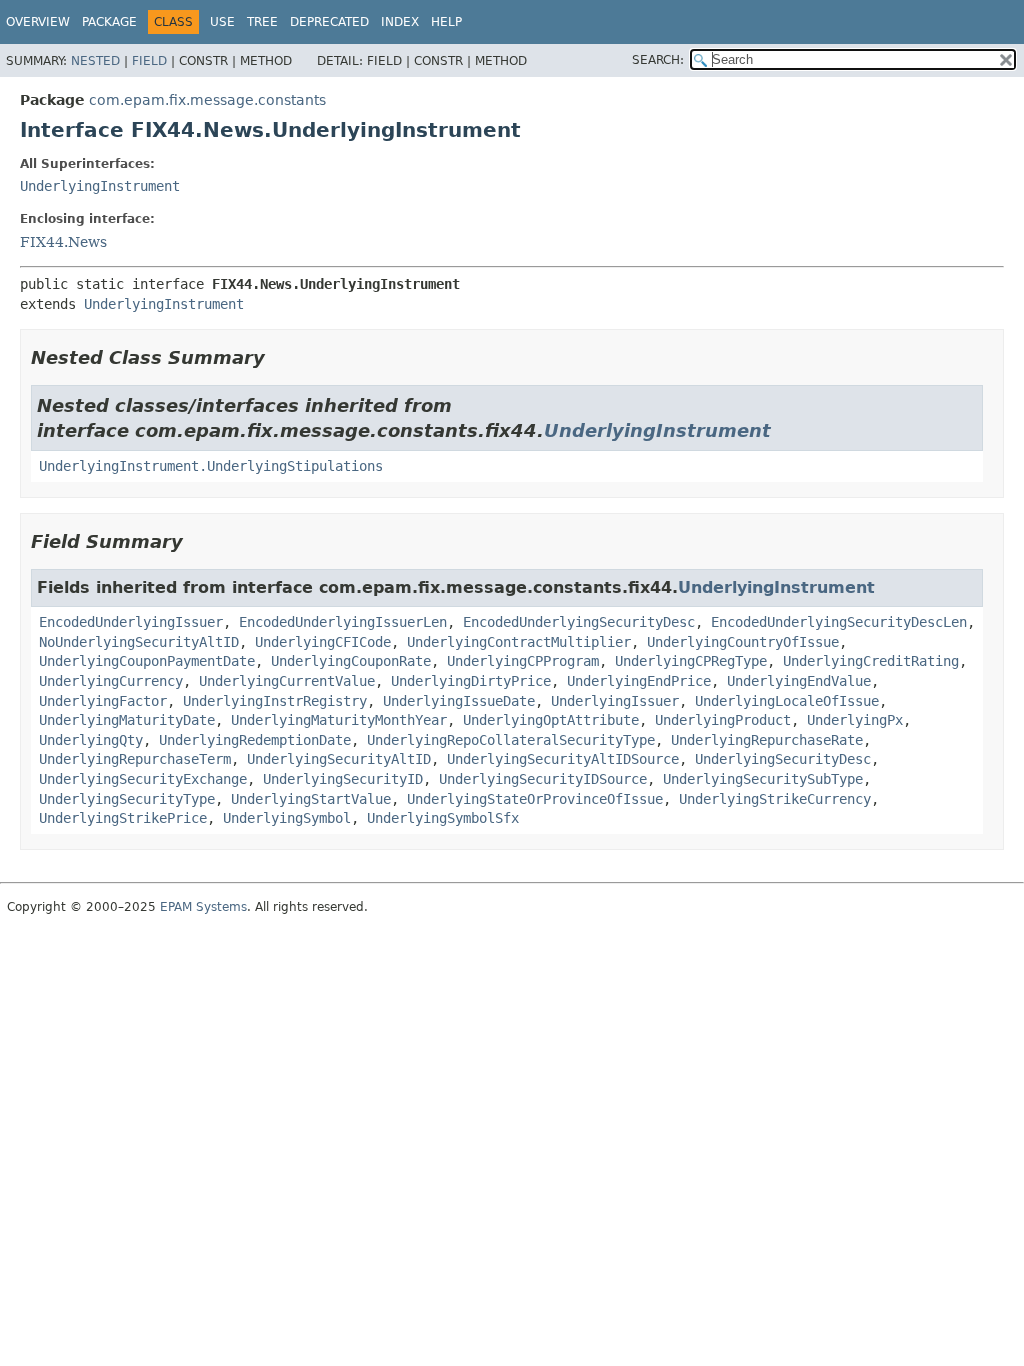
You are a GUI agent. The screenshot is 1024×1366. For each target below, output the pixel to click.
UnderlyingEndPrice (639, 681)
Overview (38, 22)
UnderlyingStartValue (311, 799)
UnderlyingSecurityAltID (339, 759)
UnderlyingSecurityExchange (143, 779)
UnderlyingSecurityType (127, 799)
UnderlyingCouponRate (351, 661)
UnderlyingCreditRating (871, 661)
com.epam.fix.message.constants (207, 100)
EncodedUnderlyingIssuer (131, 622)
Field (149, 61)
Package (109, 22)
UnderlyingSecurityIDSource (543, 779)
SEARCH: (658, 60)
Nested (95, 61)
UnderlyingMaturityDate (127, 720)
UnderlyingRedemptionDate (255, 740)
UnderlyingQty (91, 740)
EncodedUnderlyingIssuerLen (343, 622)
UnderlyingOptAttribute (551, 720)
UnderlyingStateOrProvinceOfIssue (535, 799)
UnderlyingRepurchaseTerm (135, 759)
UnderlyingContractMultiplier (519, 642)
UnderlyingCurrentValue (287, 681)
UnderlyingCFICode (323, 642)
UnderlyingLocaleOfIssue (787, 701)
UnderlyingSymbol (287, 818)
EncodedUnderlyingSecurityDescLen (839, 622)
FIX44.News (63, 242)
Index (400, 22)
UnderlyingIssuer (615, 701)
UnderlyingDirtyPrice (471, 681)
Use (222, 22)
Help (446, 22)
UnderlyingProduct (723, 720)
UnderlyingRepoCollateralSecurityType (511, 740)
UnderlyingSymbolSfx (443, 818)
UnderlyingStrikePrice (123, 818)
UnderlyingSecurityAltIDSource (563, 759)
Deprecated (329, 22)
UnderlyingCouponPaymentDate (147, 661)
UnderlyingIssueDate (459, 701)
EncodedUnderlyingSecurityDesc (579, 622)
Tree (262, 22)
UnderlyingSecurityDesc (783, 759)
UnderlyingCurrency (111, 681)
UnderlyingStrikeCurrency (775, 799)
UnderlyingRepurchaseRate (767, 740)
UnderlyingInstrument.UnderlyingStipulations (211, 466)
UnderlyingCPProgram (523, 661)
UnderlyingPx (855, 720)
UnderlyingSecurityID (343, 779)
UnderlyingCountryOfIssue (743, 642)
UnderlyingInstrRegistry (275, 701)
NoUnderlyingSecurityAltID (139, 642)
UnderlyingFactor (103, 701)
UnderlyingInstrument (100, 186)
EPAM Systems (203, 907)
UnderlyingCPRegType (691, 661)
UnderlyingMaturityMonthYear (339, 720)
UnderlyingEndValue (799, 681)
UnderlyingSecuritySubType (763, 779)
